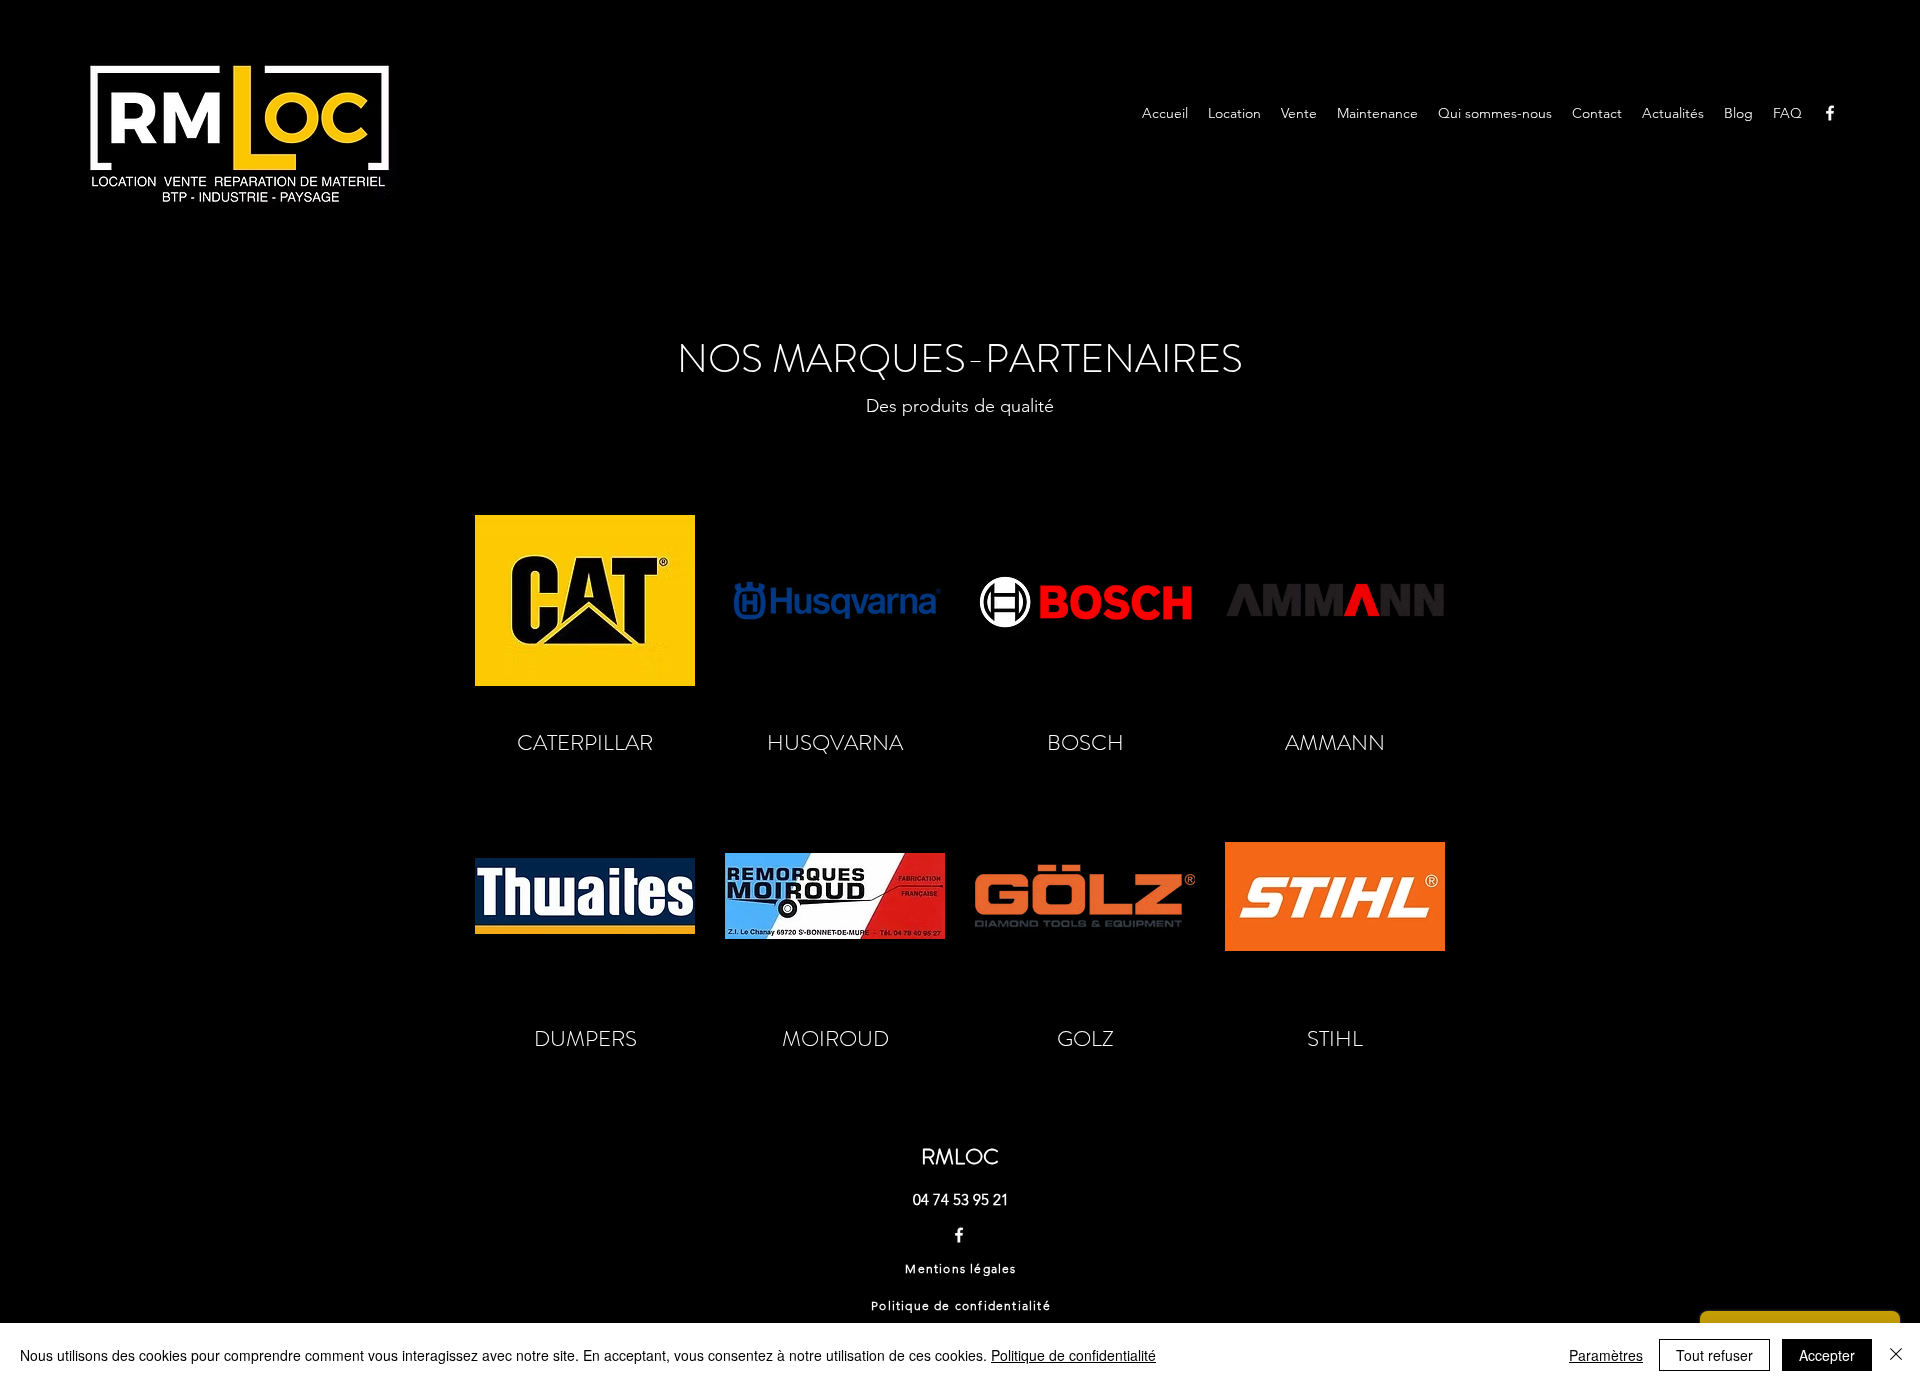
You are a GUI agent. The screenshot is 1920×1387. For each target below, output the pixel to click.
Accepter (1827, 1355)
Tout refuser (1714, 1355)
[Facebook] (1830, 113)
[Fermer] (1896, 1355)
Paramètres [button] (1606, 1355)
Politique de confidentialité (1073, 1355)
